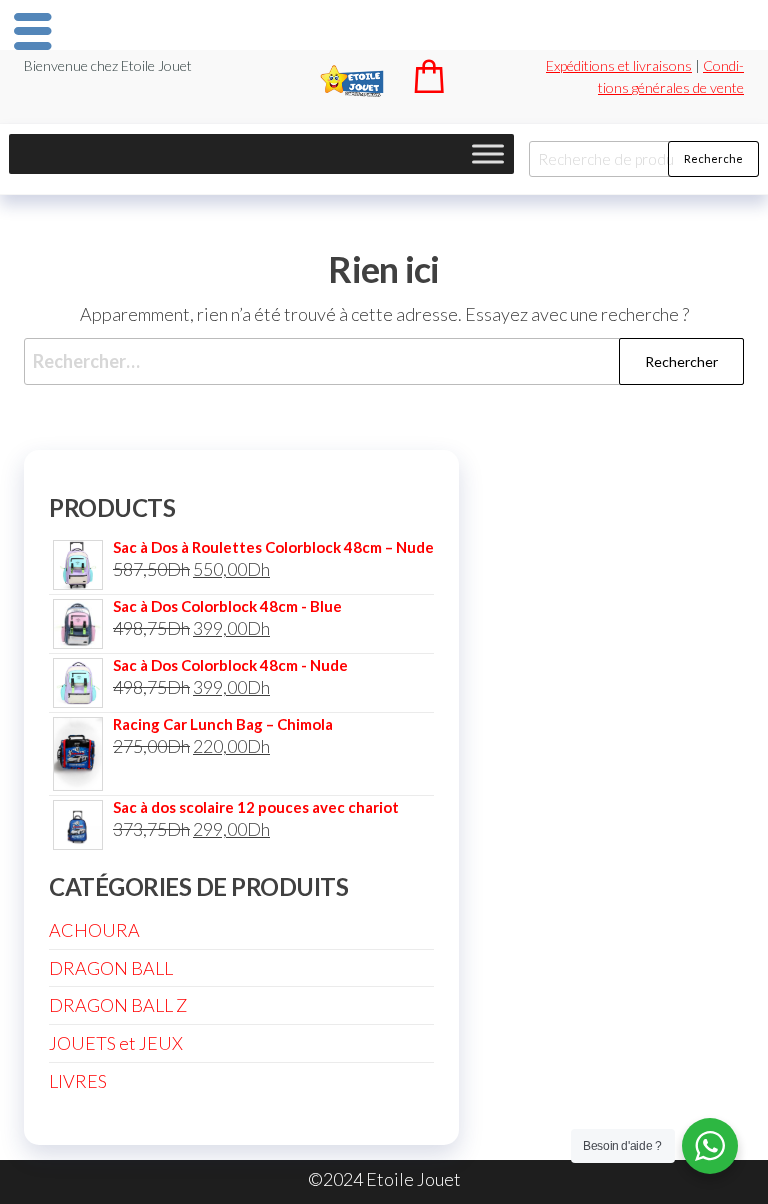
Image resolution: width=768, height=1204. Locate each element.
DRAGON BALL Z (118, 1005)
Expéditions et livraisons (619, 65)
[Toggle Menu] (488, 153)
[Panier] (429, 86)
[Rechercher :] (384, 361)
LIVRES (78, 1081)
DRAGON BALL (111, 968)
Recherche (713, 158)
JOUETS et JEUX (116, 1043)
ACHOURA (94, 930)
